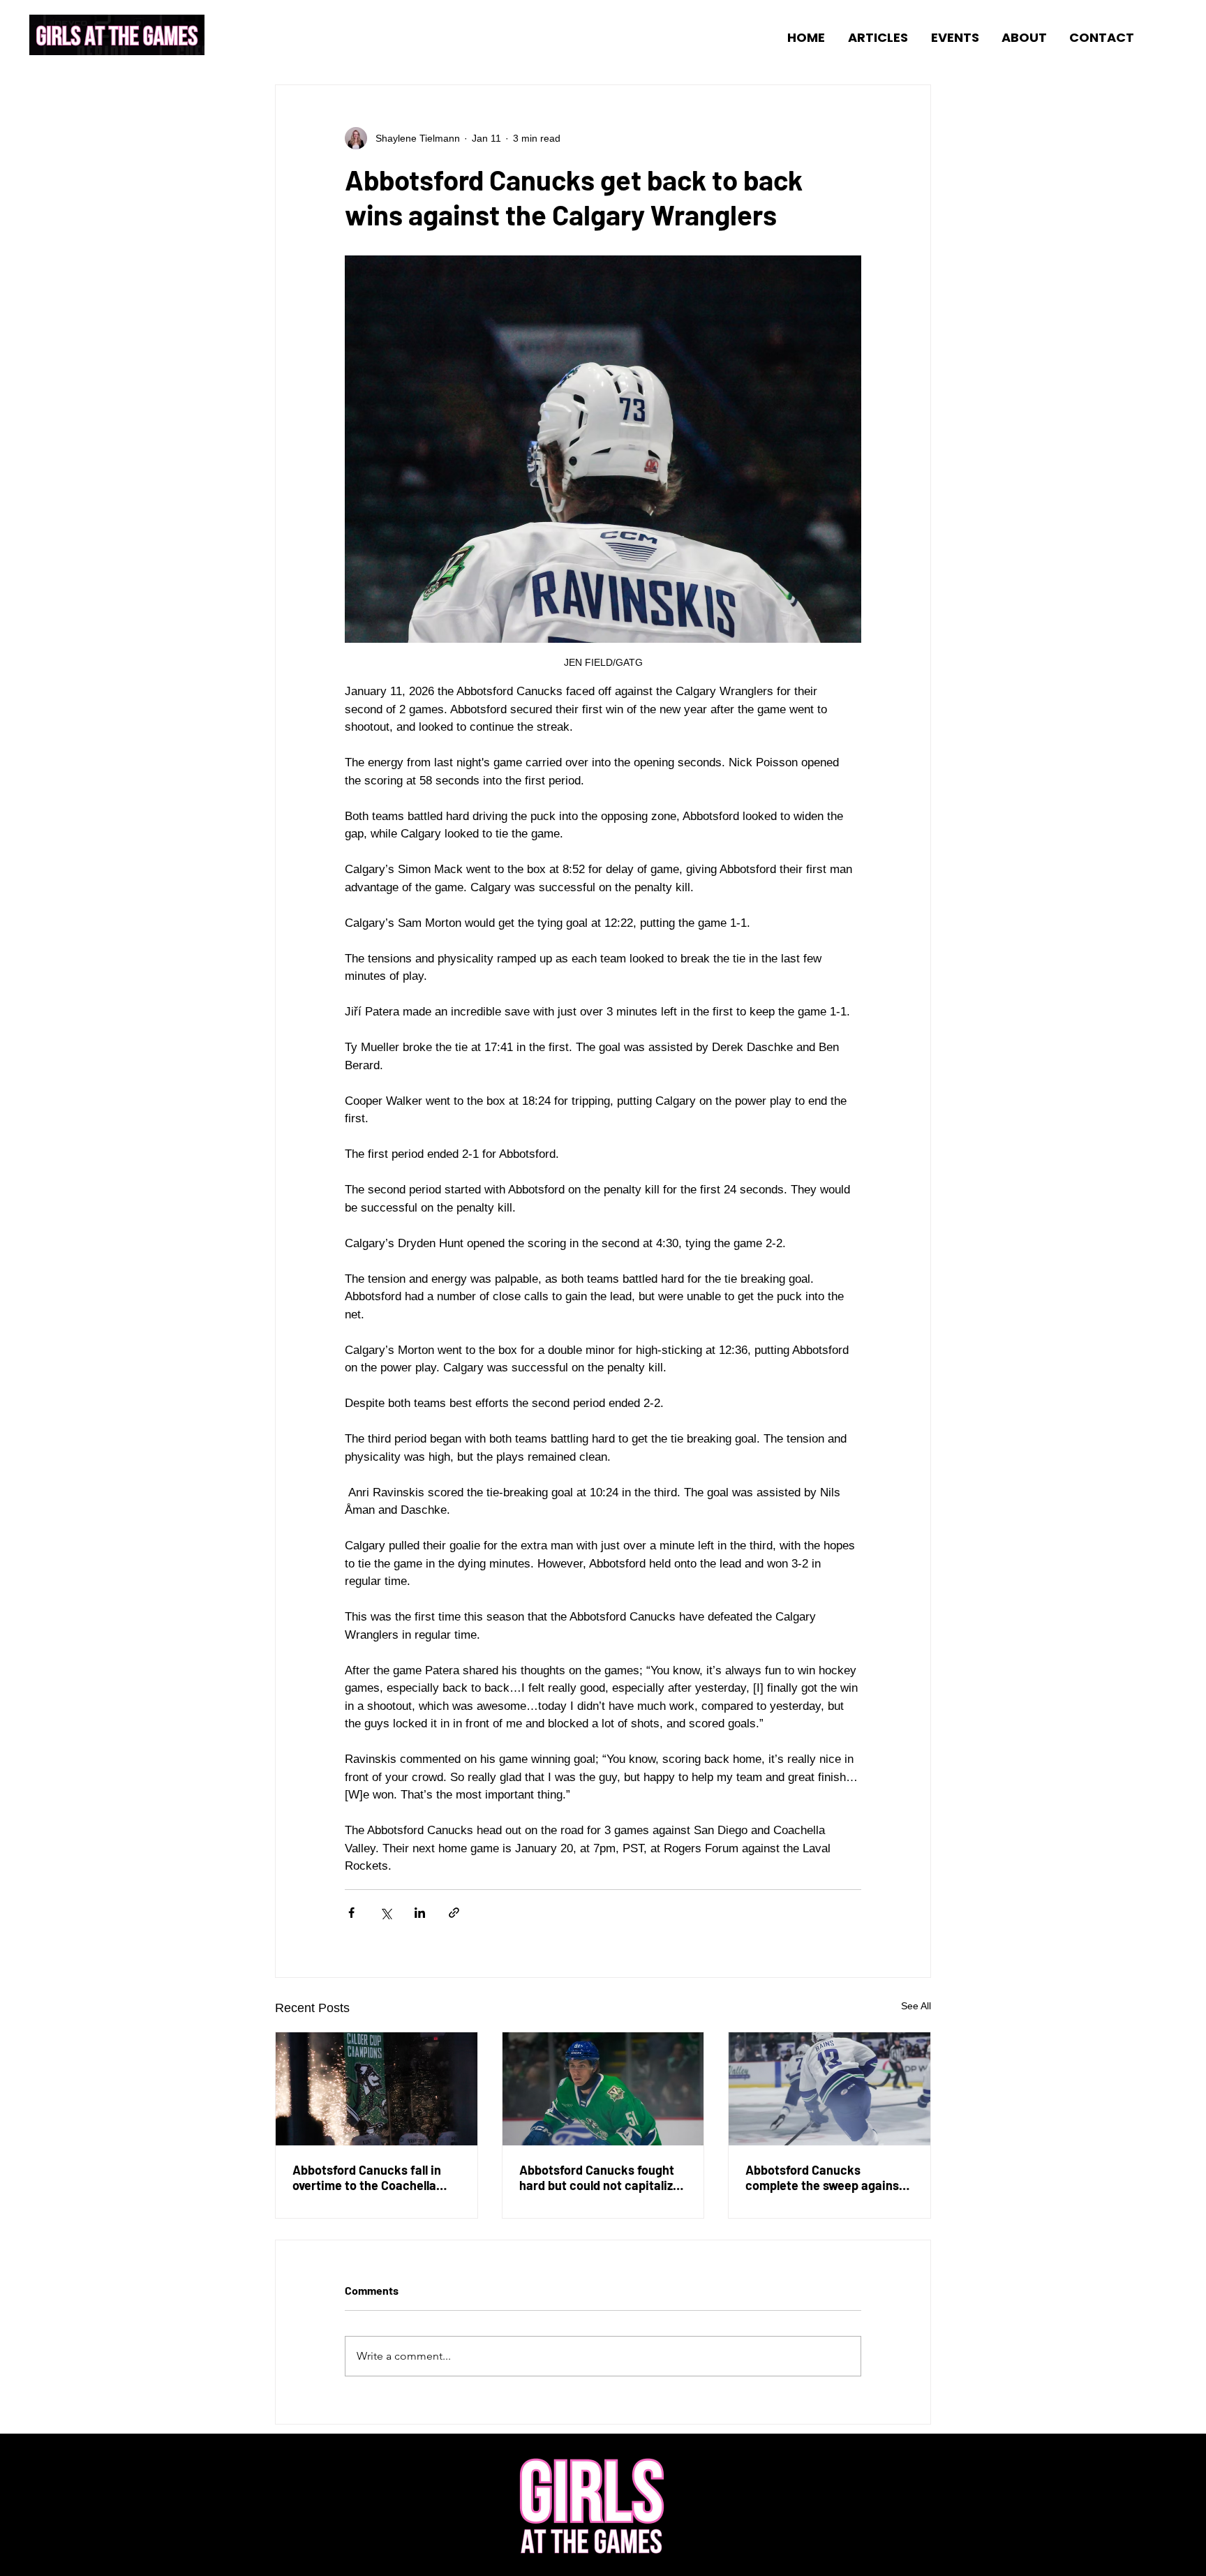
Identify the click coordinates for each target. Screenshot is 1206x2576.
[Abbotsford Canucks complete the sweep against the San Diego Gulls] (829, 2089)
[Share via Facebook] (351, 1913)
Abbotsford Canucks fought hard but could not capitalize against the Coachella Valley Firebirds (600, 2177)
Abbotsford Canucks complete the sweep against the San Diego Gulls (825, 2177)
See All (916, 2006)
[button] (873, 37)
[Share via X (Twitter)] (386, 1913)
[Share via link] (454, 1913)
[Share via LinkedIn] (420, 1913)
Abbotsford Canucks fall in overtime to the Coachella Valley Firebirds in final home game (373, 2177)
